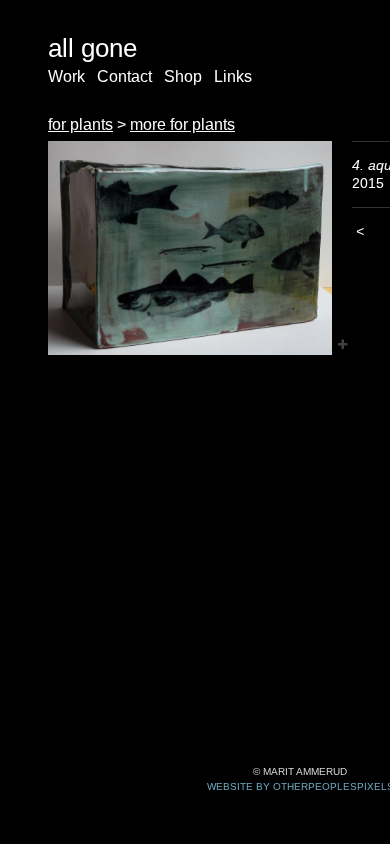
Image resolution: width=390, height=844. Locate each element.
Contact (124, 76)
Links (233, 76)
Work (66, 76)
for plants (80, 124)
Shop (183, 76)
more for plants (182, 124)
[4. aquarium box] (190, 248)
